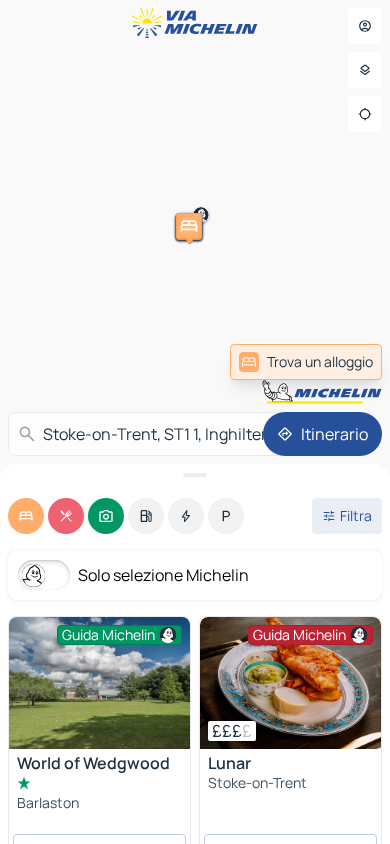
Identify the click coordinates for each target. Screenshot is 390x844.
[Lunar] (290, 683)
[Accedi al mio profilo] (365, 26)
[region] (290, 683)
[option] (26, 516)
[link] (306, 362)
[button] (108, 382)
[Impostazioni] (365, 70)
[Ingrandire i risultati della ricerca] (195, 475)
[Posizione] (365, 114)
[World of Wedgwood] (99, 683)
